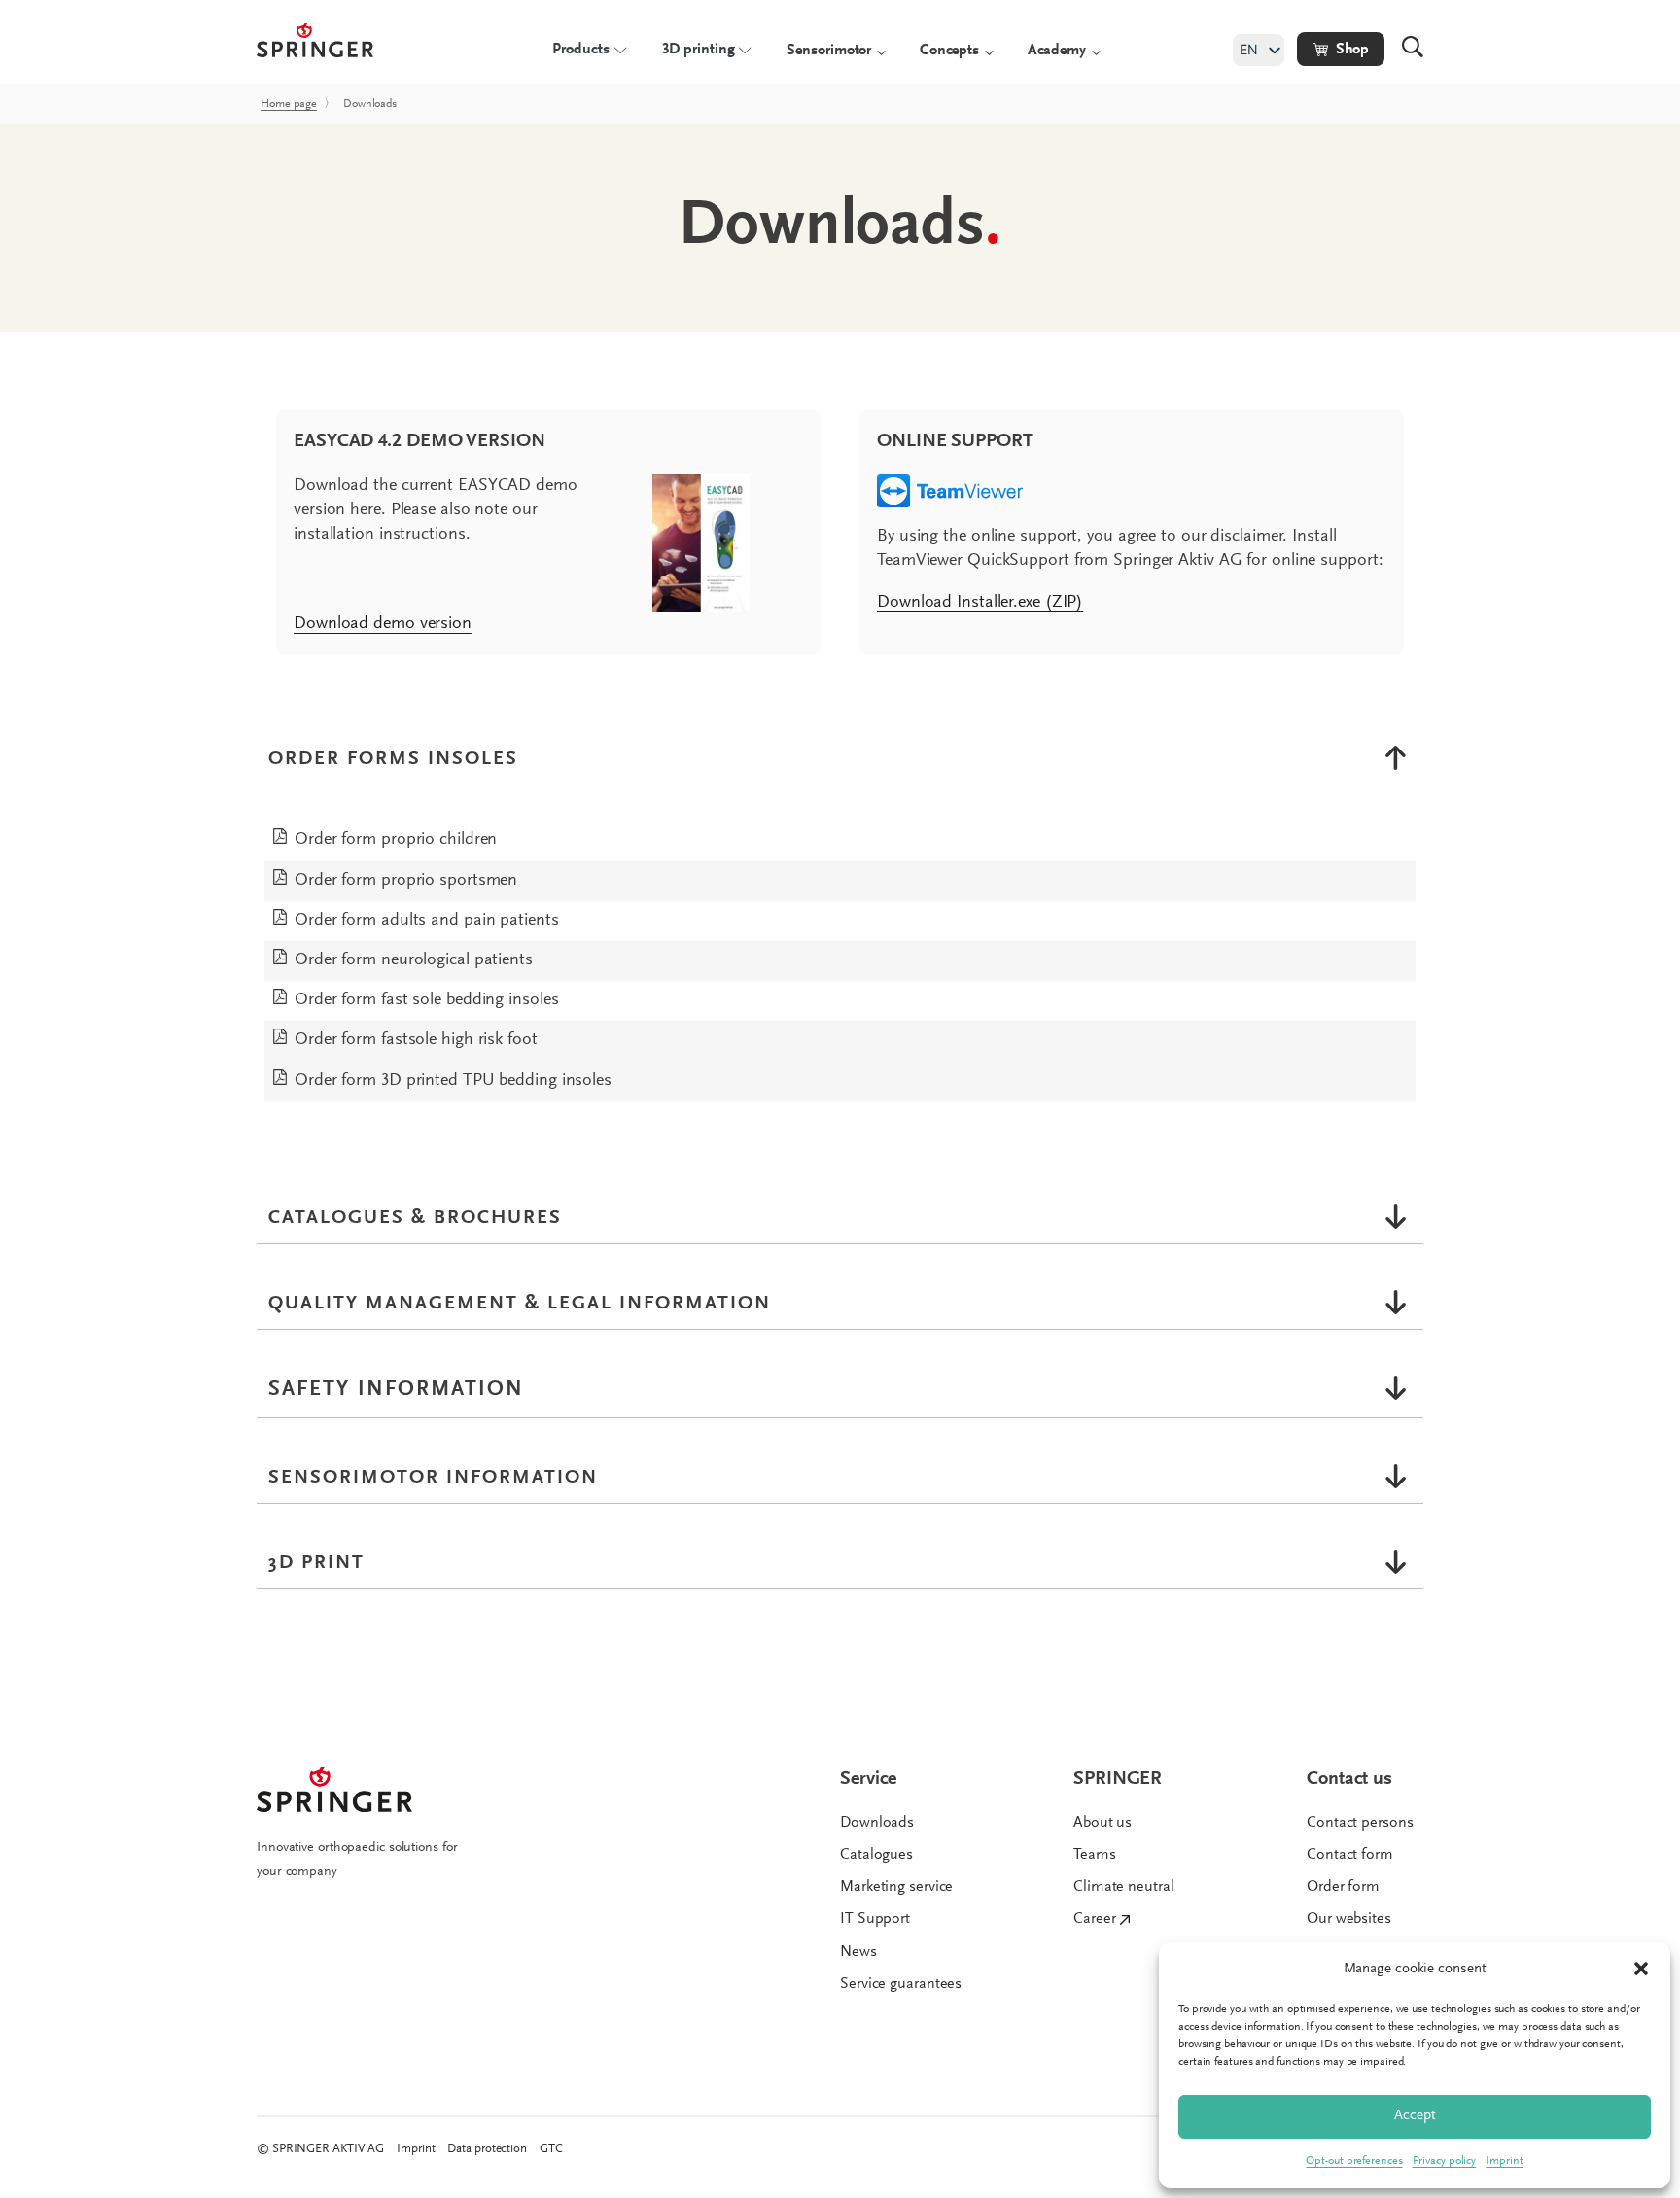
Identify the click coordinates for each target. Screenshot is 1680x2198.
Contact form (1350, 1855)
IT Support (875, 1919)
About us (1102, 1823)
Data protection (487, 2149)
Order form (1343, 1887)
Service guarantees (901, 1984)
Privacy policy (1445, 2161)
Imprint (1504, 2161)
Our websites (1349, 1919)
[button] (1641, 1969)
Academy (1057, 51)
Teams (1095, 1855)
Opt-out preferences (1354, 2161)
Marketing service (896, 1887)
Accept (1415, 2116)
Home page (289, 104)
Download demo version (383, 624)
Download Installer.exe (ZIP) (980, 603)
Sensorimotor (829, 51)
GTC (551, 2149)
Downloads (877, 1823)
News (858, 1952)
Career (1094, 1919)
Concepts (949, 51)
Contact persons (1360, 1823)
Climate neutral (1124, 1887)
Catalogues (876, 1855)
